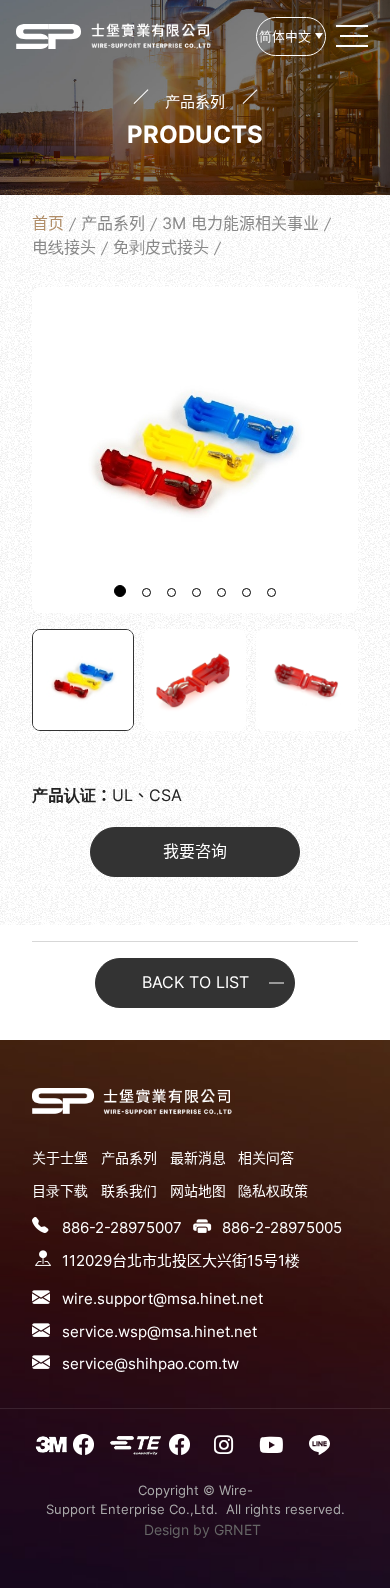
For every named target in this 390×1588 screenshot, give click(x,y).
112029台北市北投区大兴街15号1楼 (181, 1260)
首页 (48, 223)
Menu (354, 36)
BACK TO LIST (195, 982)
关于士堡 (60, 1157)
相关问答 (266, 1157)
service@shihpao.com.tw (150, 1363)
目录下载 (60, 1190)
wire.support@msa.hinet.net (162, 1298)
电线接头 (64, 247)
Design (166, 1529)
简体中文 (285, 36)
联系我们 (129, 1190)
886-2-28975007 (122, 1227)
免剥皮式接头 (161, 247)
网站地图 (198, 1190)
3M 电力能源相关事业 (240, 223)
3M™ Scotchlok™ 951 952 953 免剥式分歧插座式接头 (48, 36)
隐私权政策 (273, 1190)
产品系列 (113, 223)
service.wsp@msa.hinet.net (159, 1331)
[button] (120, 591)
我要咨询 (195, 851)
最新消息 (198, 1157)
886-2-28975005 (282, 1227)
